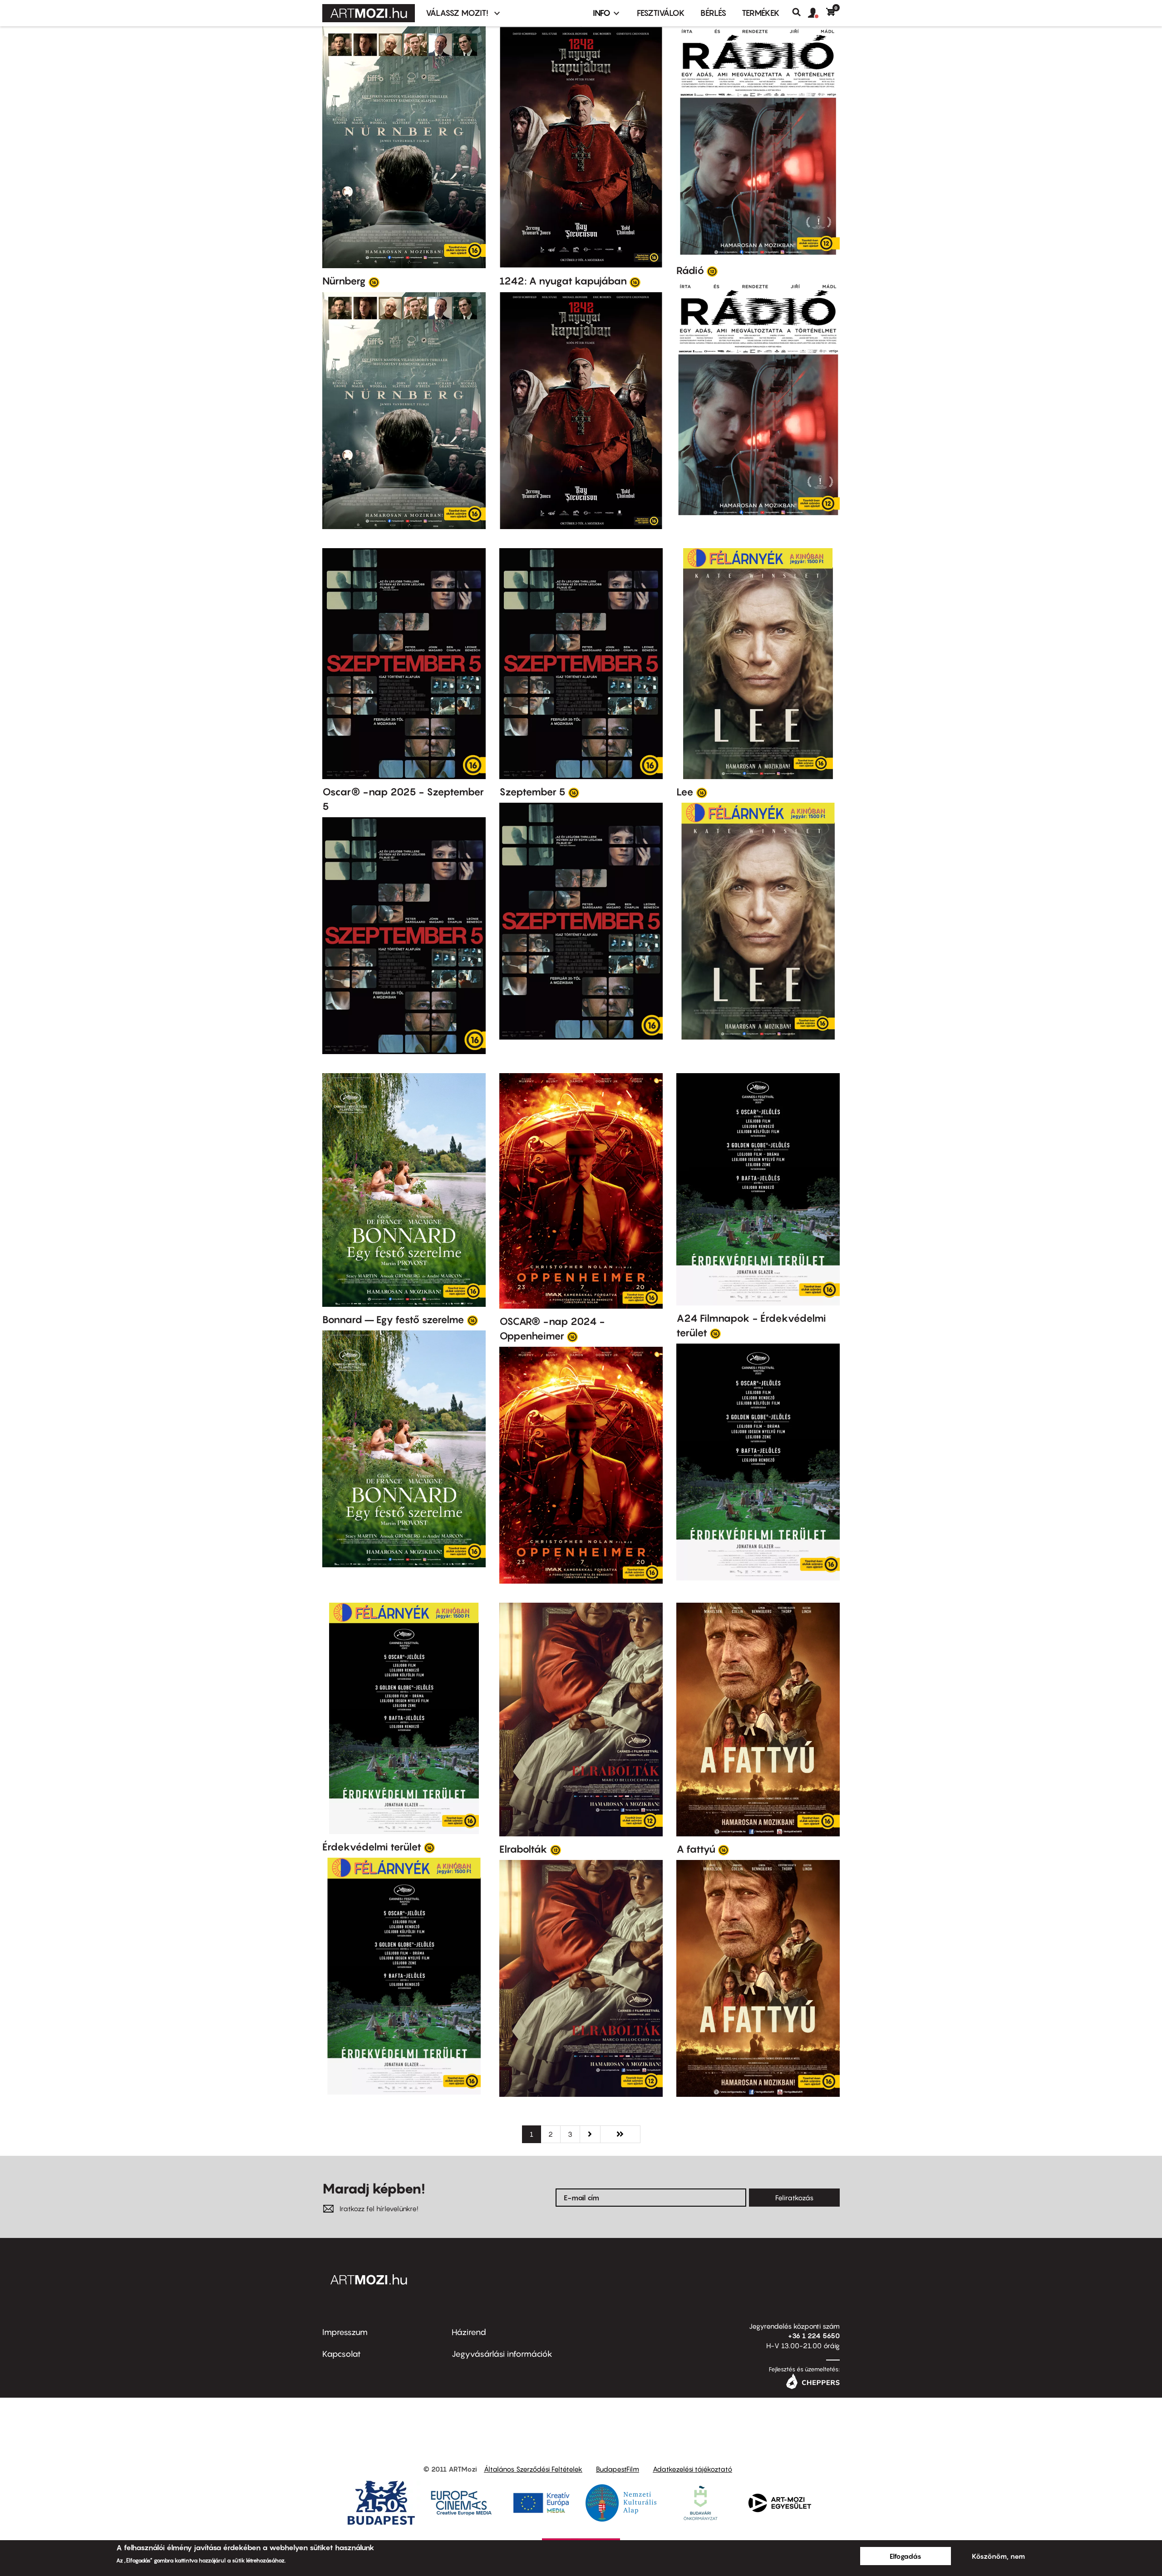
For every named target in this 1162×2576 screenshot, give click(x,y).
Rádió (690, 270)
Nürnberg (344, 281)
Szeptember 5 (532, 792)
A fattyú (696, 1849)
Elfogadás (906, 2556)
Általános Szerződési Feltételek (533, 2469)
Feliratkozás (794, 2198)
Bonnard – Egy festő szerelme (393, 1320)
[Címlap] (369, 13)
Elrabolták (523, 1849)
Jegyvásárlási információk (502, 2354)
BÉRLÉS (713, 13)
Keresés (800, 12)
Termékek (761, 13)
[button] (817, 13)
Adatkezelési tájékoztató (692, 2469)
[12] (712, 271)
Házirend (469, 2332)
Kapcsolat (342, 2354)
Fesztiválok (661, 13)
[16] (374, 282)
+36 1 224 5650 (814, 2336)
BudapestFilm (618, 2469)
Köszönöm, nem (998, 2556)
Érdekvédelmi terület (372, 1847)
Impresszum (345, 2332)
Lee (685, 792)
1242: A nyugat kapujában (563, 281)
